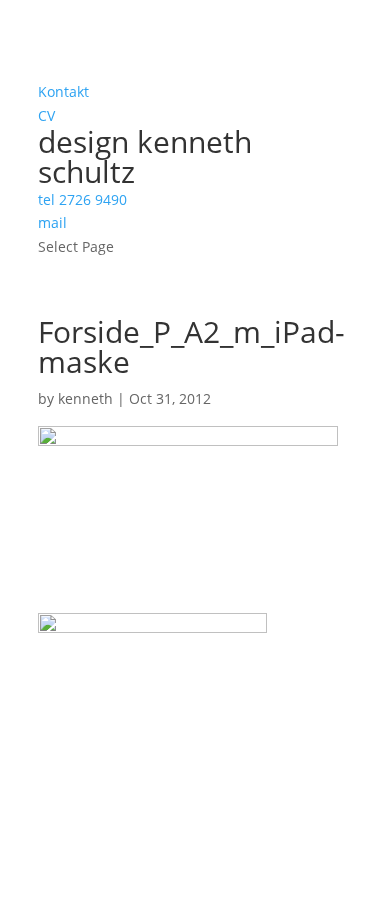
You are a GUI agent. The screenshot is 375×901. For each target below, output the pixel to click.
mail (52, 222)
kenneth (85, 398)
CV (46, 115)
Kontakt (63, 91)
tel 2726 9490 (82, 199)
